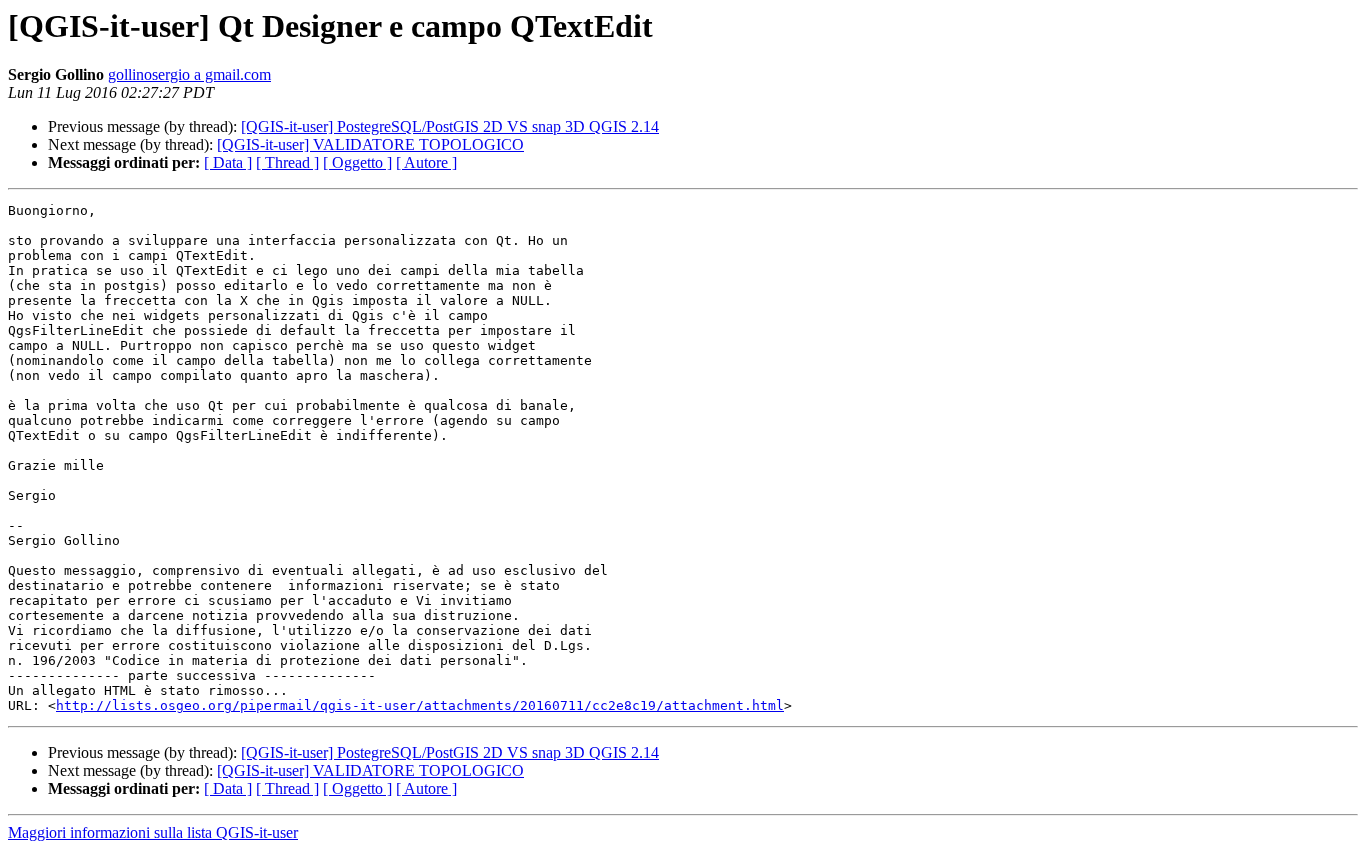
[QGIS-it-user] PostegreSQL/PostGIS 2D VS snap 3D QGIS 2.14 (450, 126)
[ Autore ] (426, 162)
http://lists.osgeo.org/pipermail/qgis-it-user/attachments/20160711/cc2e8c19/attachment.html (420, 705)
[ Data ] (228, 162)
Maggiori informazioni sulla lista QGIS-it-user (153, 832)
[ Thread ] (287, 162)
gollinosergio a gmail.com (189, 74)
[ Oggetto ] (357, 162)
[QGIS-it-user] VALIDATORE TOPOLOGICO (370, 144)
